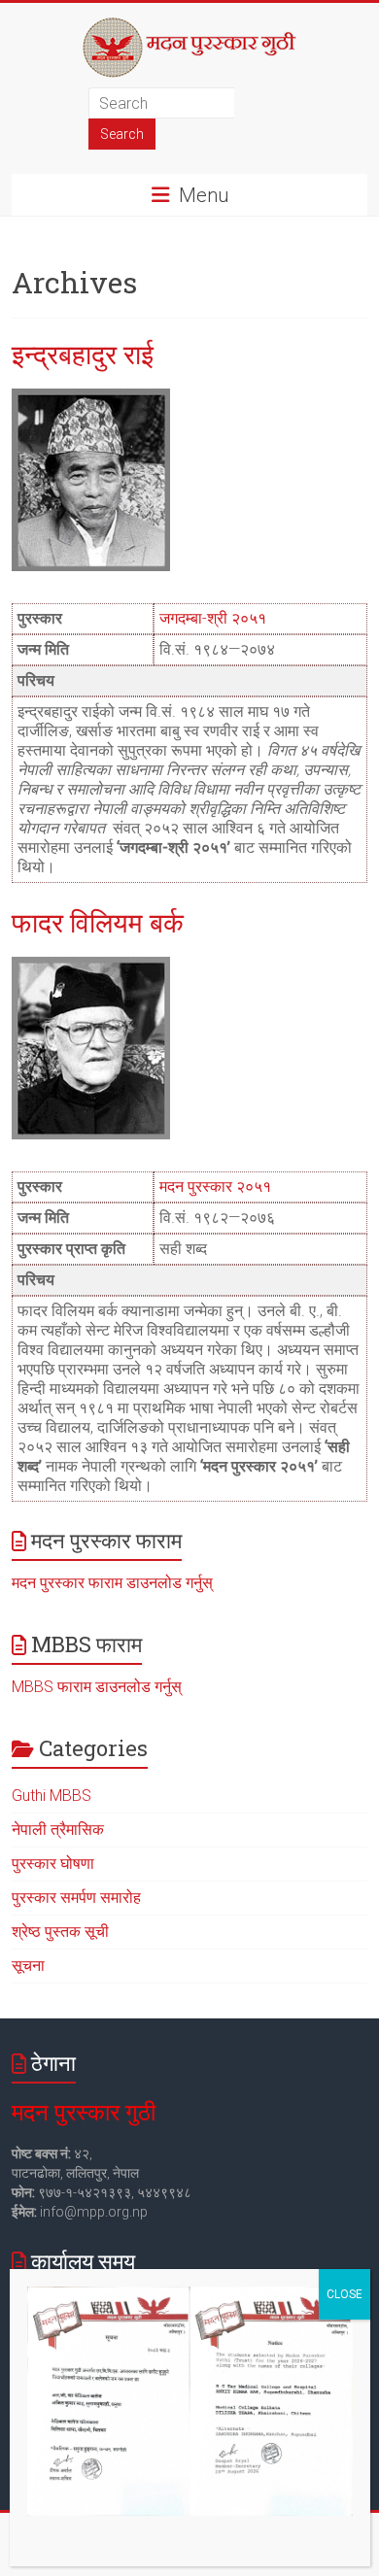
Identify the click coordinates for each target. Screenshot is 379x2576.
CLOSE (345, 2294)
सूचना (28, 1966)
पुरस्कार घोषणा (53, 1864)
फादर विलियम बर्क (98, 922)
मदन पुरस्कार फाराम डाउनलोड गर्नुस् (112, 1583)
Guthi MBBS (52, 1796)
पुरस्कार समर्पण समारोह (76, 1898)
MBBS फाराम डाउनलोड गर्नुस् (97, 1687)
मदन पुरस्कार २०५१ (215, 1186)
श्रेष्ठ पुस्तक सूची (60, 1932)
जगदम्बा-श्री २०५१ (213, 618)
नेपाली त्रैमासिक (58, 1830)
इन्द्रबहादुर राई (83, 354)
